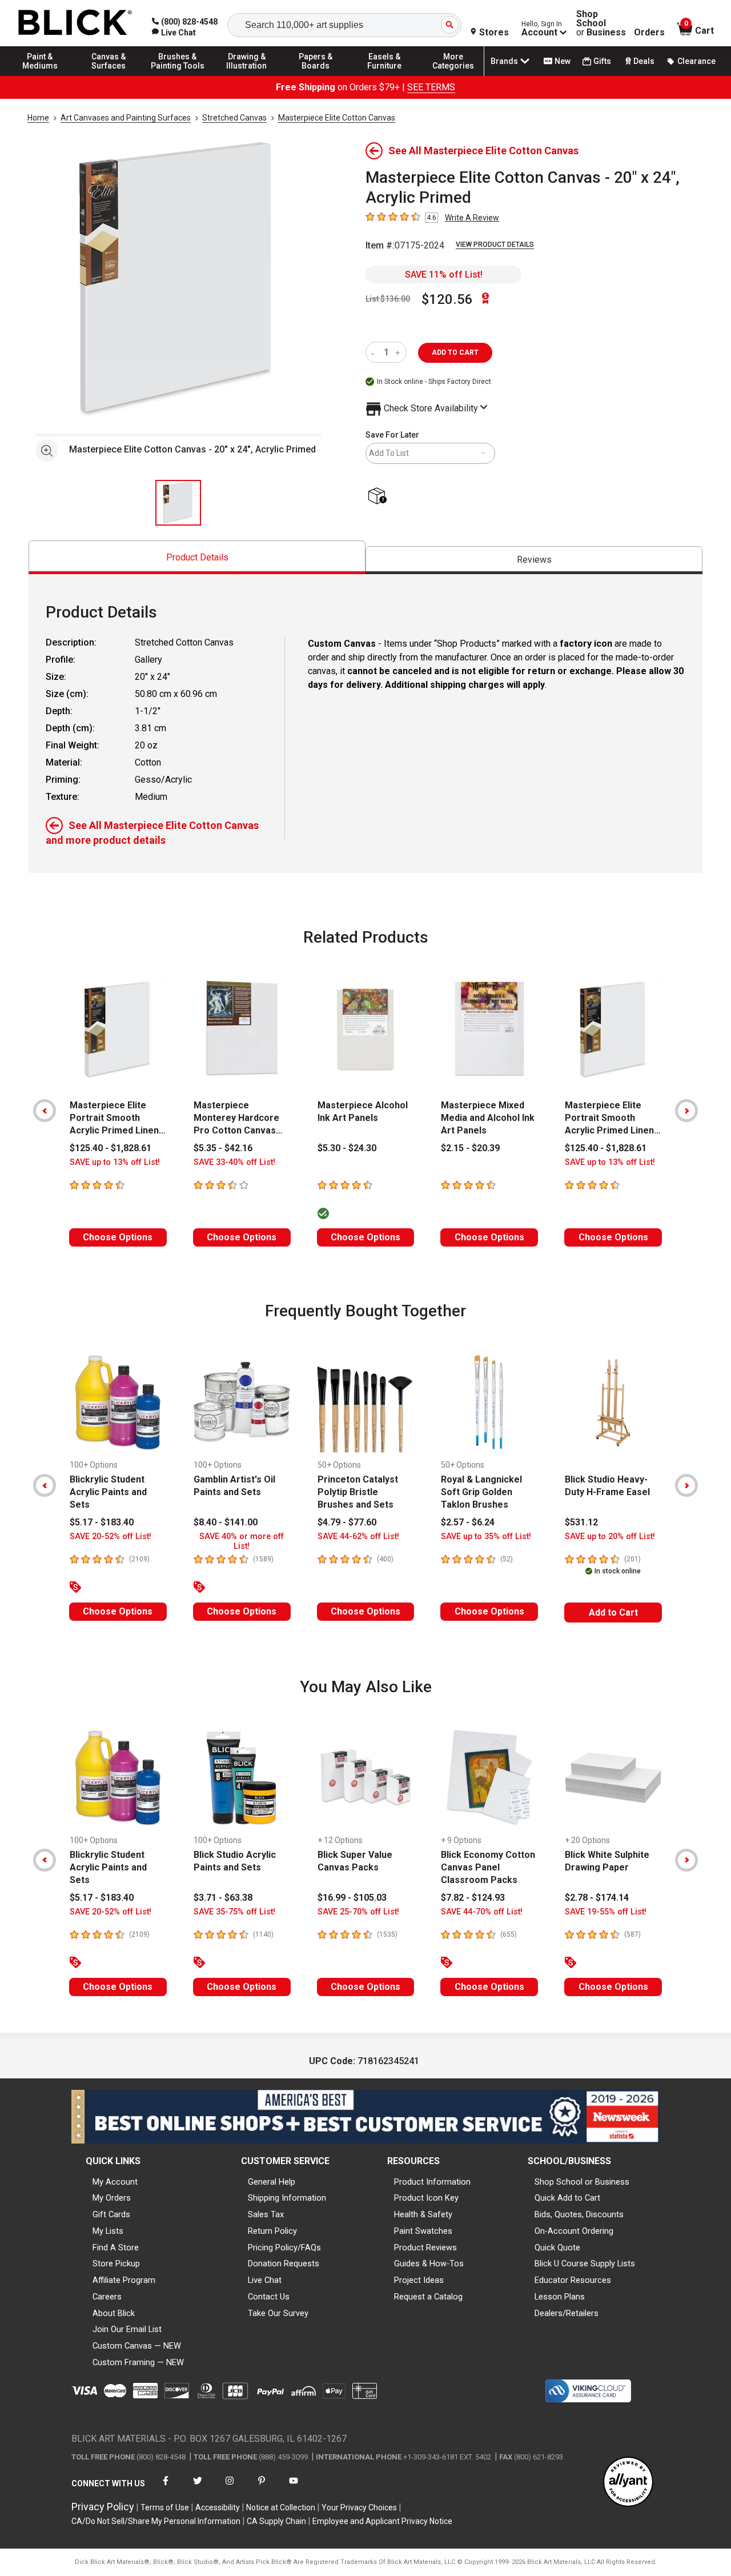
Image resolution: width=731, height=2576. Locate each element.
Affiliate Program (124, 2280)
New (563, 61)
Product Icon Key (426, 2198)
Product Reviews (425, 2248)
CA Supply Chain (276, 2521)
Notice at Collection (281, 2507)
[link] (174, 33)
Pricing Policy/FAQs (284, 2248)
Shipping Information (287, 2198)
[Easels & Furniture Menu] (384, 75)
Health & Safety (423, 2214)
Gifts (602, 61)
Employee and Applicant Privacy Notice (382, 2521)
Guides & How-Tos (429, 2263)
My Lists (108, 2231)
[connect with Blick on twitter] (198, 2488)
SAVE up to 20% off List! (610, 1537)
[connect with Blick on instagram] (230, 2488)
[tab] (197, 557)
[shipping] (379, 497)
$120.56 (447, 299)
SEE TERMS (431, 87)
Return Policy (272, 2231)
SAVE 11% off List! (444, 275)
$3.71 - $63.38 (223, 1898)
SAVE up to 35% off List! (486, 1537)
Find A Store (116, 2248)
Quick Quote (557, 2248)
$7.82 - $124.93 (473, 1898)
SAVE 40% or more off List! (242, 1541)
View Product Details (495, 245)
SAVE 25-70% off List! (358, 1912)
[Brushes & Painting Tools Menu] (178, 75)
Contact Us (269, 2297)
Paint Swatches (423, 2231)
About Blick (114, 2313)
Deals (644, 61)
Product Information (432, 2182)
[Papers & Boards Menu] (316, 75)
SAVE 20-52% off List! (111, 1537)
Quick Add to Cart (567, 2198)
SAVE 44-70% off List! (482, 1912)
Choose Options (118, 1237)
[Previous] (45, 1111)
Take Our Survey (278, 2313)
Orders (649, 33)
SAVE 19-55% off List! (606, 1912)
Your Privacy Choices (359, 2507)
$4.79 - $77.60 (347, 1522)
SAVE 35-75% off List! (234, 1912)
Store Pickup (116, 2263)
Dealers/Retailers (567, 2313)
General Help (272, 2182)
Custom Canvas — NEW (137, 2346)
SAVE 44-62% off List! (358, 1537)
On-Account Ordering (574, 2231)
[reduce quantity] (375, 352)
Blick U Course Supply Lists (585, 2263)
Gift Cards (111, 2214)
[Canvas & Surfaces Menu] (109, 75)
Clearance (696, 61)
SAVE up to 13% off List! (115, 1162)
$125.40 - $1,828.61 (111, 1148)
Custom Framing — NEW (138, 2362)
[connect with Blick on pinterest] (262, 2488)
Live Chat (265, 2280)
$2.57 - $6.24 (468, 1522)
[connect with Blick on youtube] (294, 2488)
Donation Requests (284, 2263)
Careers (107, 2297)
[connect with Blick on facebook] (166, 2488)
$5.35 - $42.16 (223, 1148)
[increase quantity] (399, 352)
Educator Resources (573, 2280)
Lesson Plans (560, 2297)
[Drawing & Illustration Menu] (247, 75)
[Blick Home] (75, 23)
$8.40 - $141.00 (226, 1522)
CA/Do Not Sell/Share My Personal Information (156, 2521)
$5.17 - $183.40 (102, 1522)
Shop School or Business (582, 2182)
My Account (115, 2182)
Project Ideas (419, 2280)
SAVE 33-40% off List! (234, 1162)
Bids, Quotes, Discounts (579, 2214)
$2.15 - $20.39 (470, 1148)
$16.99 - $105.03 (352, 1898)
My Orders (112, 2198)
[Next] (686, 1111)
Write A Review (472, 218)
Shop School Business (601, 23)
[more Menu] (453, 75)
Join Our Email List (127, 2329)
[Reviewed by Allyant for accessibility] (628, 2483)
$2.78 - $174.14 (597, 1898)
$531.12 (581, 1522)
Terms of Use (165, 2507)
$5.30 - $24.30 (347, 1148)
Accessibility (218, 2507)
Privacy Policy (103, 2507)
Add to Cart (613, 1612)
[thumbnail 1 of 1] (178, 503)
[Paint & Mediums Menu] (40, 75)
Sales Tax (266, 2214)
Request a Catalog (428, 2297)
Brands (504, 61)
